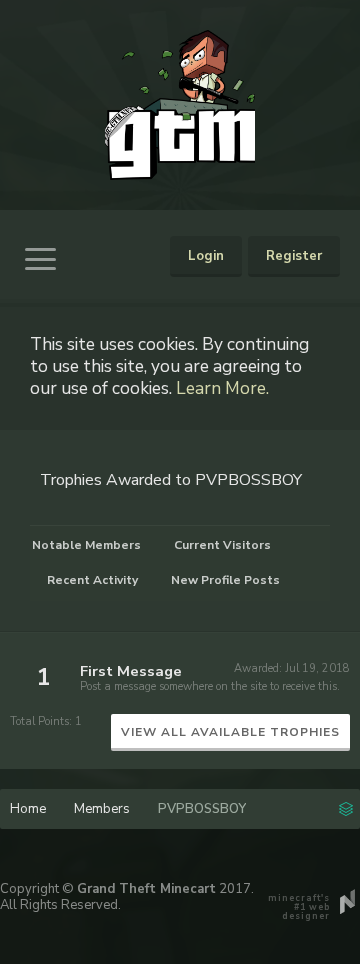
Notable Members (86, 545)
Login (206, 256)
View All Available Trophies (230, 732)
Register (294, 256)
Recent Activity (92, 580)
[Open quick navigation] (346, 807)
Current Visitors (222, 545)
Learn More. (222, 388)
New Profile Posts (225, 580)
